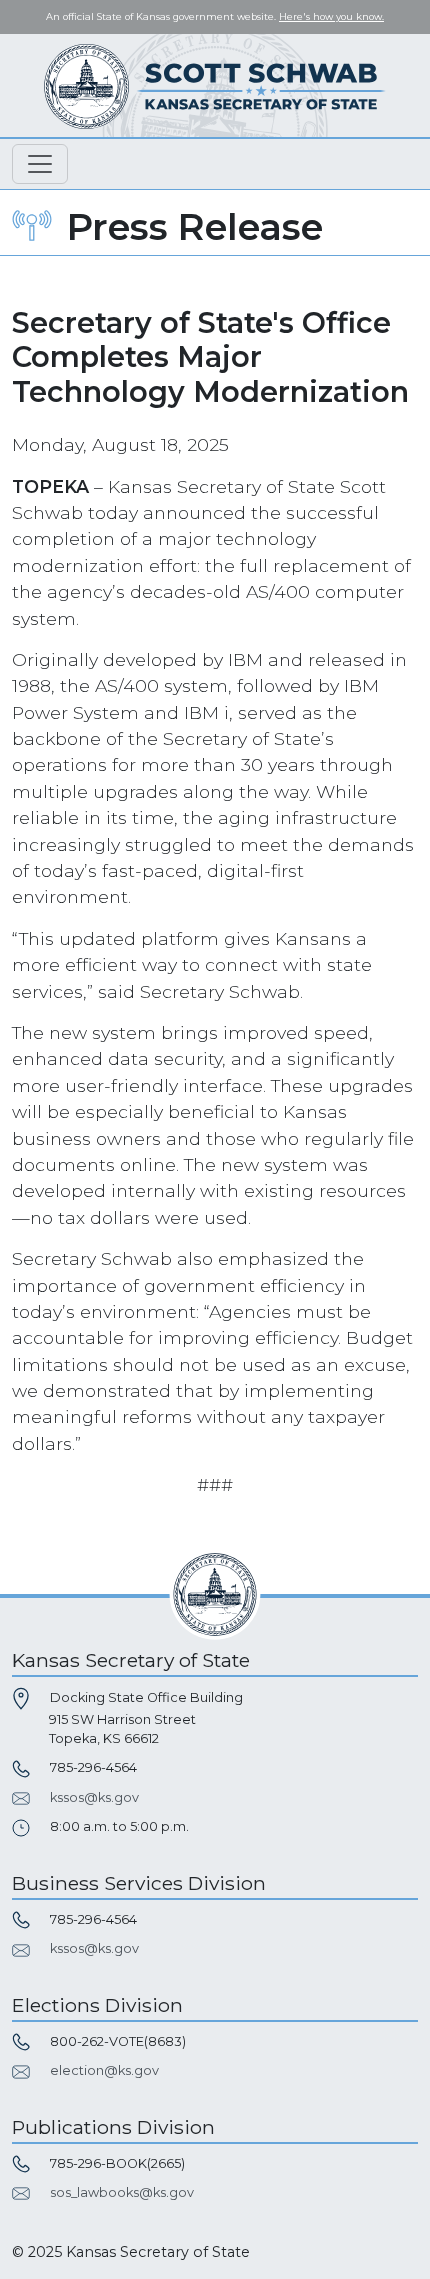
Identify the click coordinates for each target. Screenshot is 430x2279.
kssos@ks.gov (94, 1797)
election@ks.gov (104, 2070)
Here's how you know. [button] (331, 16)
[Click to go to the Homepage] (215, 85)
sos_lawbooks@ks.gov (122, 2192)
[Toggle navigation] (40, 164)
